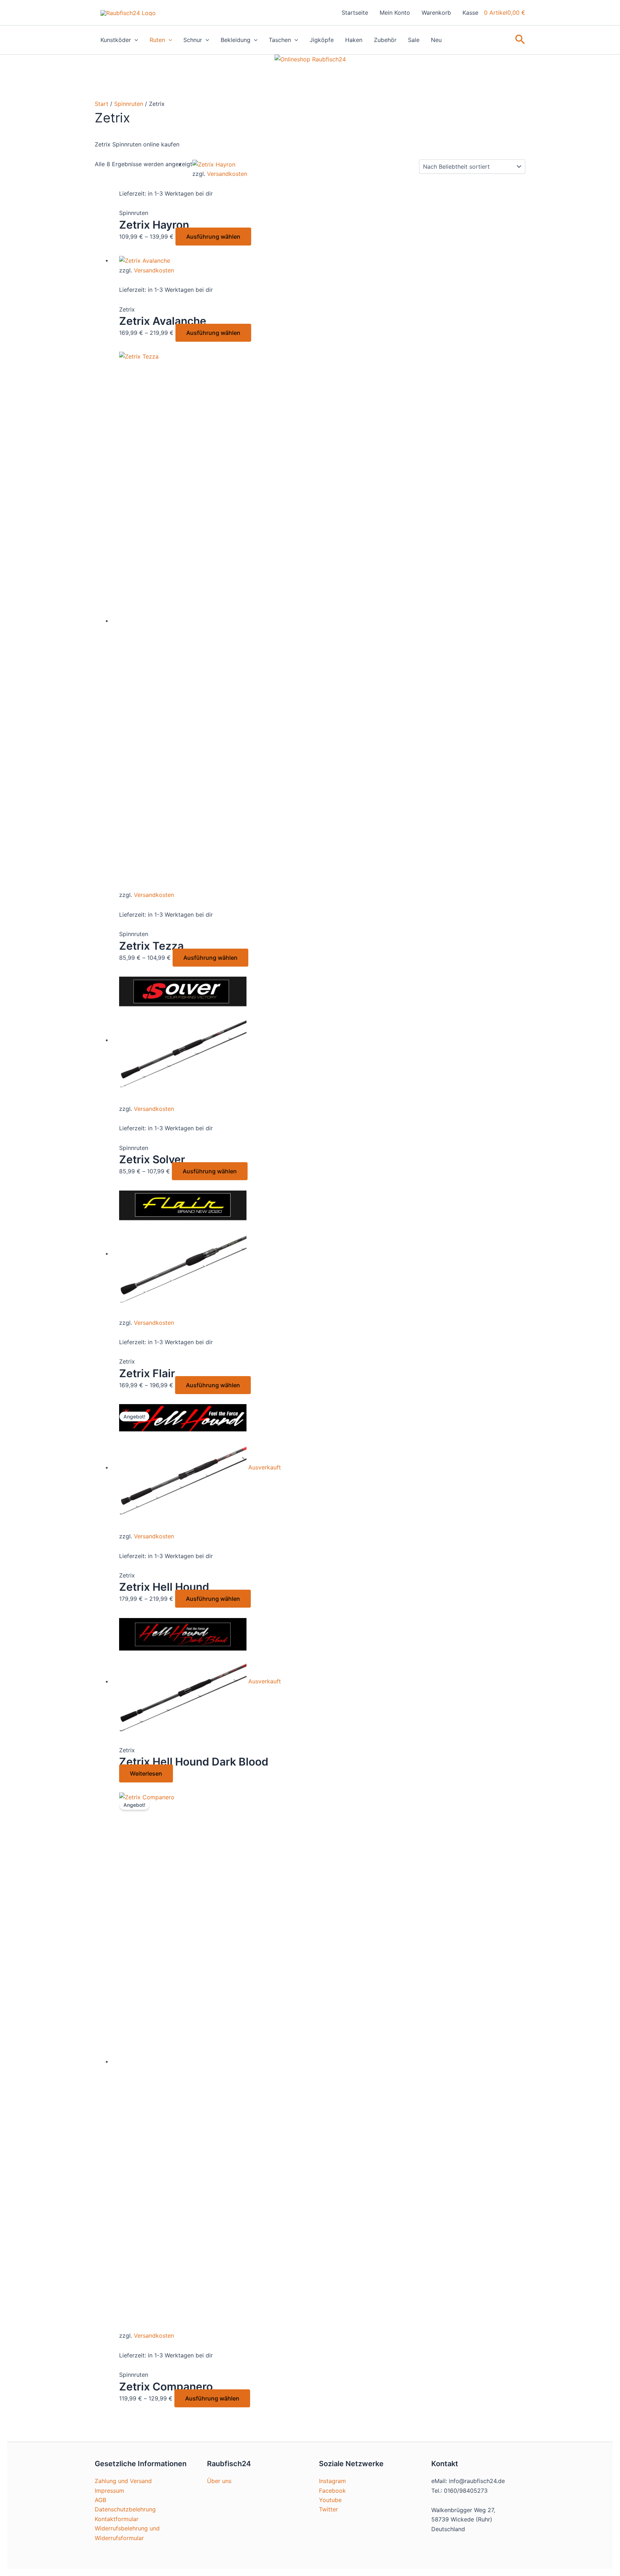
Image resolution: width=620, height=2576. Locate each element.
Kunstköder (116, 40)
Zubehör (385, 40)
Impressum (109, 2491)
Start (102, 104)
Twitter (328, 2509)
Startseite (355, 13)
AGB (100, 2500)
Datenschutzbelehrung (125, 2509)
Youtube (330, 2500)
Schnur (193, 40)
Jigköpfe (322, 40)
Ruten (157, 40)
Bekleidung (236, 40)
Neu (436, 40)
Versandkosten (227, 174)
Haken (354, 40)
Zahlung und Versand (123, 2481)
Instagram (332, 2481)
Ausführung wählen (213, 237)
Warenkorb (436, 13)
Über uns (219, 2481)
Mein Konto (395, 13)
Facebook (332, 2491)
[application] (135, 40)
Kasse (470, 13)
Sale (414, 40)
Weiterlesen (146, 1773)
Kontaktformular (117, 2519)
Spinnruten (129, 104)
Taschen (280, 40)
